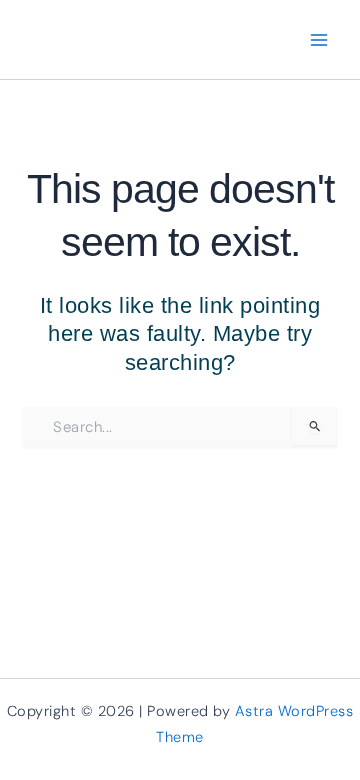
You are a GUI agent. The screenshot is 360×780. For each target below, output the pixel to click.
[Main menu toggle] (319, 39)
